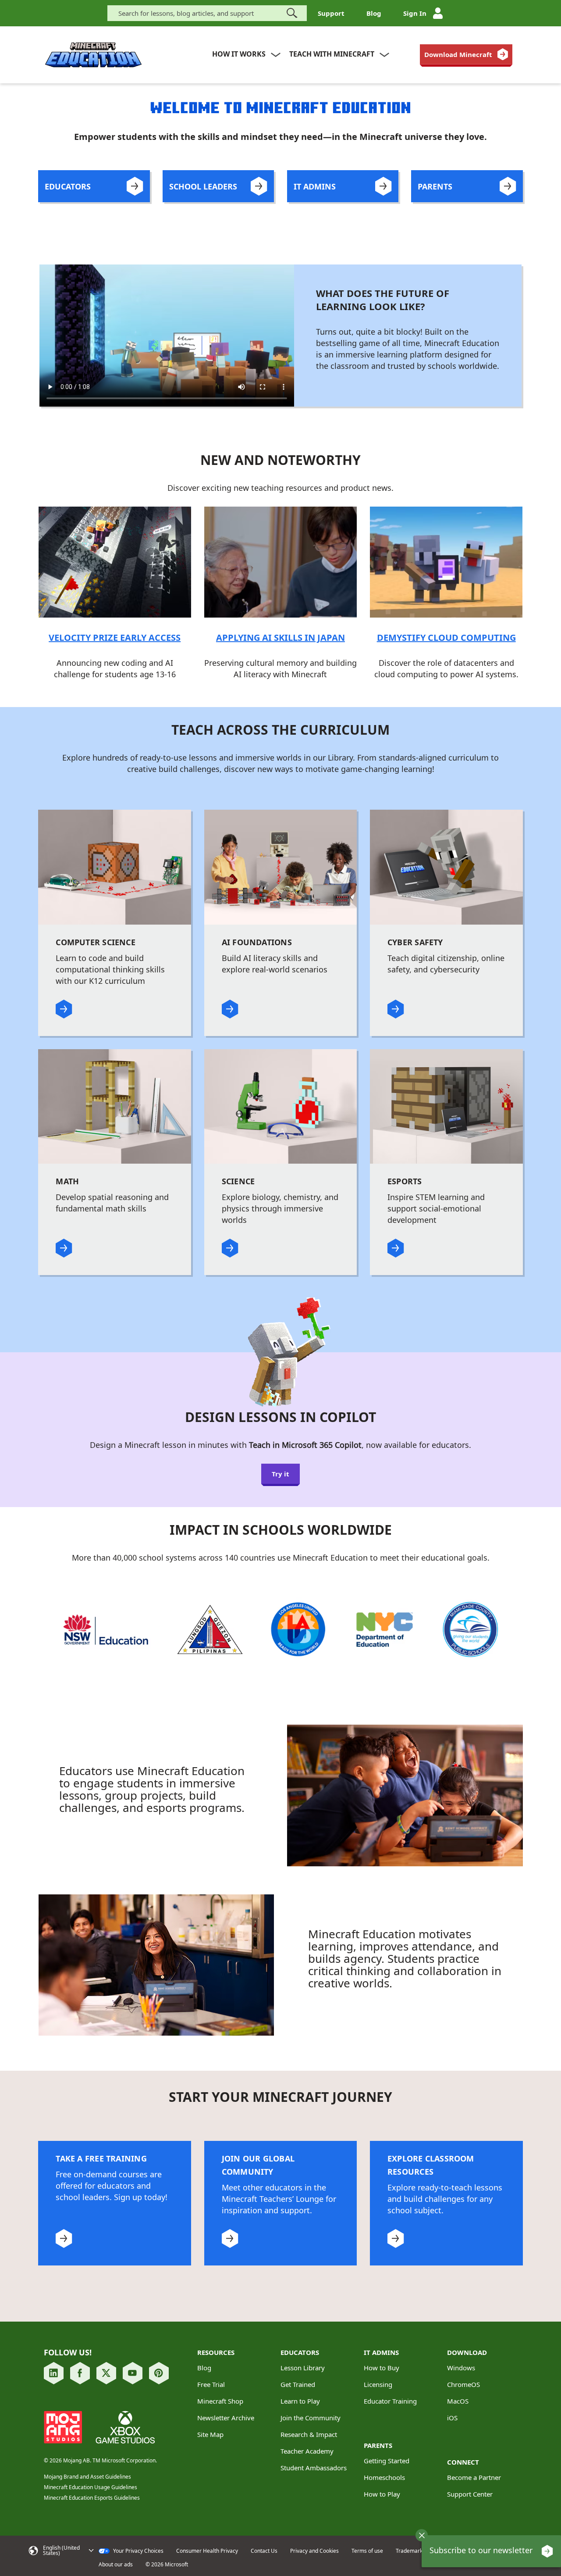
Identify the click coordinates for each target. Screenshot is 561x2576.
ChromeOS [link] (463, 2384)
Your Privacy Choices (138, 2551)
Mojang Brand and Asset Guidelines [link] (87, 2477)
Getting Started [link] (387, 2461)
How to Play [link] (382, 2494)
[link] (466, 54)
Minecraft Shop (220, 2401)
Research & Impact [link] (309, 2434)
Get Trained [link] (298, 2384)
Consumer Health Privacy (207, 2551)
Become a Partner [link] (474, 2477)
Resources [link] (216, 2352)
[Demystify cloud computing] (446, 561)
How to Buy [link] (382, 2368)
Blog (374, 13)
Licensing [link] (378, 2384)
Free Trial (211, 2384)
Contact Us (264, 2551)
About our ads (116, 2565)
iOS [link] (452, 2418)
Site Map (210, 2434)
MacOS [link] (458, 2401)
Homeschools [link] (384, 2477)
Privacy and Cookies (314, 2551)
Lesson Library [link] (303, 2368)
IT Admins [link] (381, 2352)
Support (331, 13)
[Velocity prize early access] (115, 561)
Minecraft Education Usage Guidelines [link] (91, 2487)
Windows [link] (461, 2368)
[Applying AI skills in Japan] (280, 561)
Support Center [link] (470, 2494)
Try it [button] (280, 1474)
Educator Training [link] (390, 2401)
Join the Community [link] (311, 2418)
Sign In (415, 13)
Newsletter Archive (226, 2418)
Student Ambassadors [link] (314, 2468)
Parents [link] (378, 2445)
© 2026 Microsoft (167, 2565)
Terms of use (367, 2551)
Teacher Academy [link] (307, 2451)
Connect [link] (463, 2462)
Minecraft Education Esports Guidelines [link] (92, 2498)
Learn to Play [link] (300, 2401)
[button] (422, 2535)
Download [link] (467, 2352)
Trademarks (410, 2551)
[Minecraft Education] (93, 55)
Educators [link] (300, 2352)
